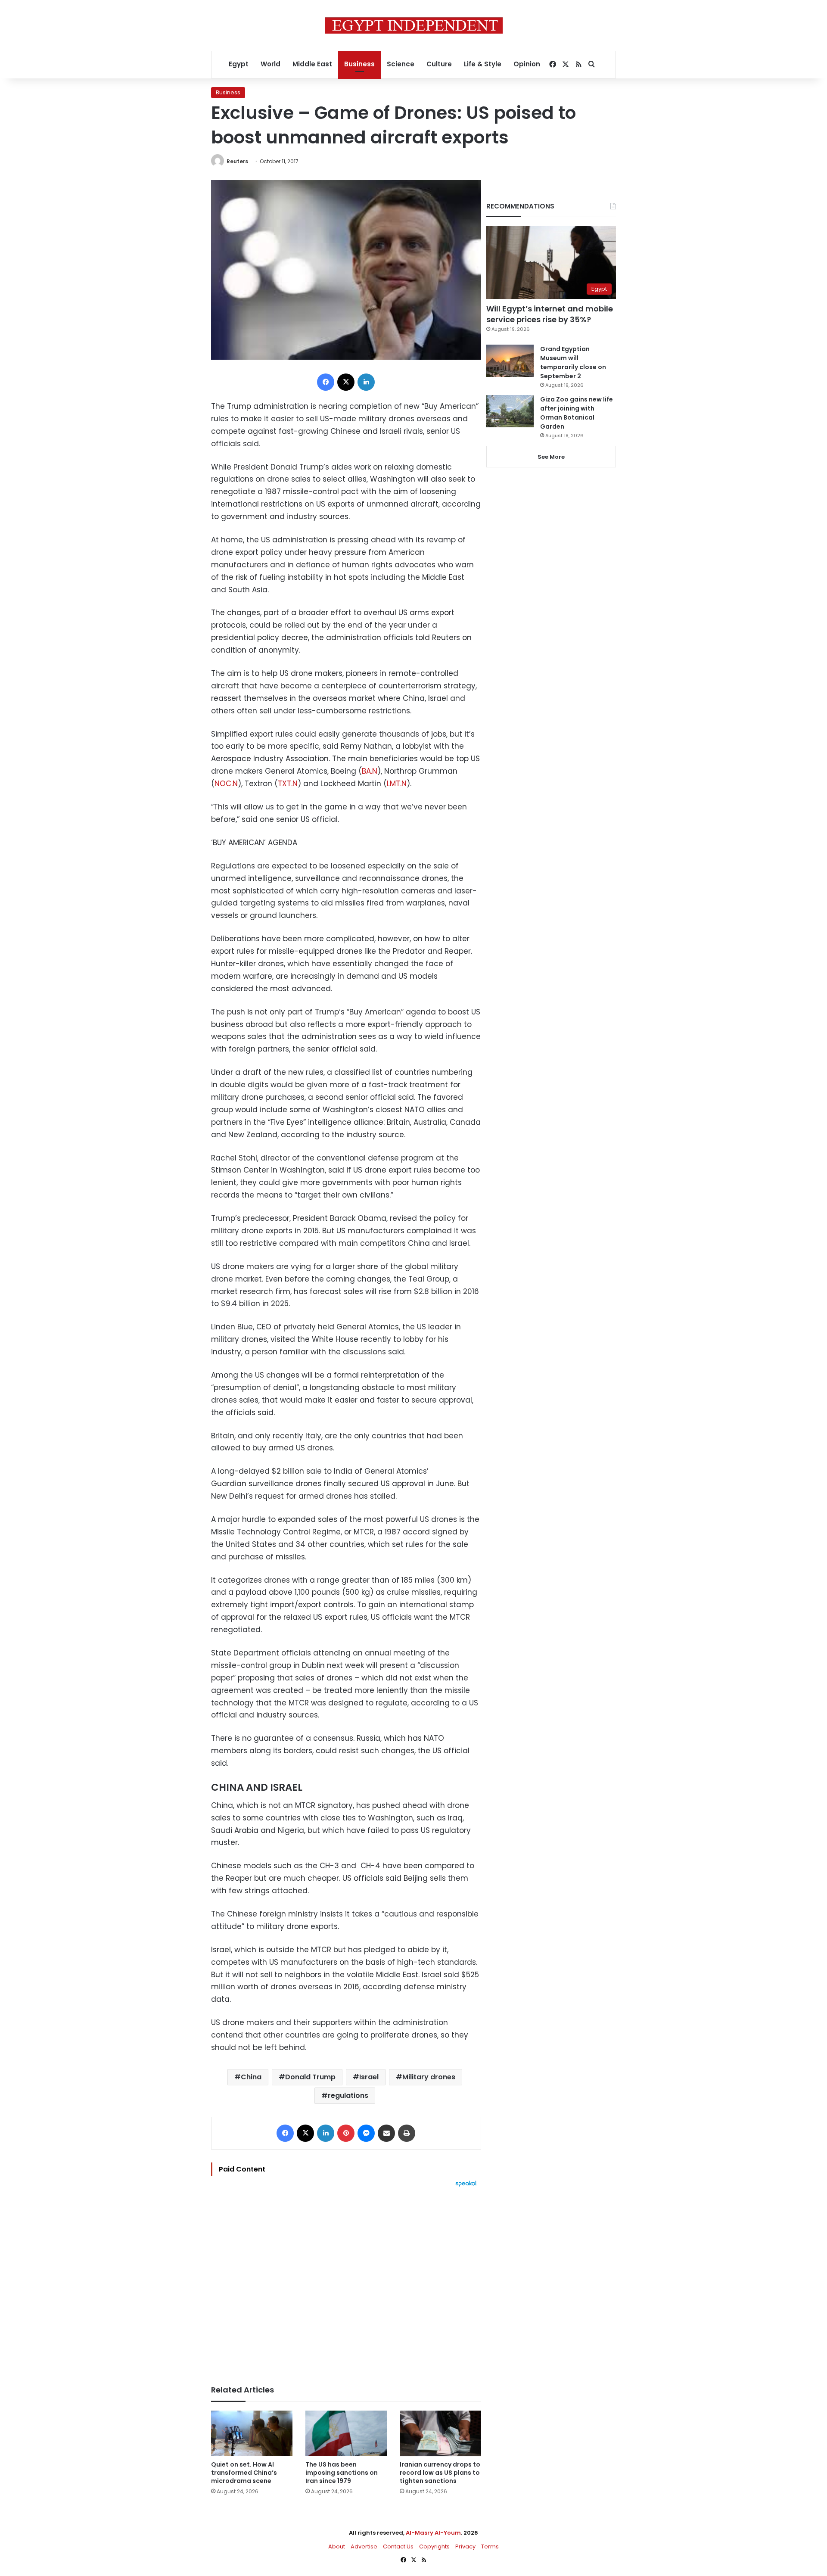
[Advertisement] (346, 2282)
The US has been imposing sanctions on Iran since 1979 (342, 2473)
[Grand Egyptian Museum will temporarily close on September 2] (510, 361)
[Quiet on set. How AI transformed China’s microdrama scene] (252, 2434)
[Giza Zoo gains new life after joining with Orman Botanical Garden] (510, 411)
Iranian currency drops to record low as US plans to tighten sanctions (440, 2473)
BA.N (370, 771)
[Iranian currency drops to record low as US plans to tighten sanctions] (440, 2434)
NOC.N (226, 784)
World (270, 64)
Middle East (312, 64)
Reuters (237, 161)
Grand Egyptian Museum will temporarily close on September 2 (573, 362)
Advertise (364, 2546)
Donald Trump (310, 2077)
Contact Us (398, 2546)
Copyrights (434, 2546)
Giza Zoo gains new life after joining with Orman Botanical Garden (577, 413)
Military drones (429, 2077)
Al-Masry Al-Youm (433, 2533)
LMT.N (397, 784)
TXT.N (288, 784)
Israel (369, 2077)
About (337, 2546)
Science (401, 64)
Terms (490, 2546)
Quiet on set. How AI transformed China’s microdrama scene (244, 2473)
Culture (439, 64)
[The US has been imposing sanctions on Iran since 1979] (346, 2434)
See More (551, 457)
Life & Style (483, 64)
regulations (348, 2095)
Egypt (239, 64)
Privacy (465, 2546)
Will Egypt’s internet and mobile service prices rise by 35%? (550, 314)
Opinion (527, 64)
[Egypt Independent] (414, 25)
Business (359, 64)
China (251, 2077)
